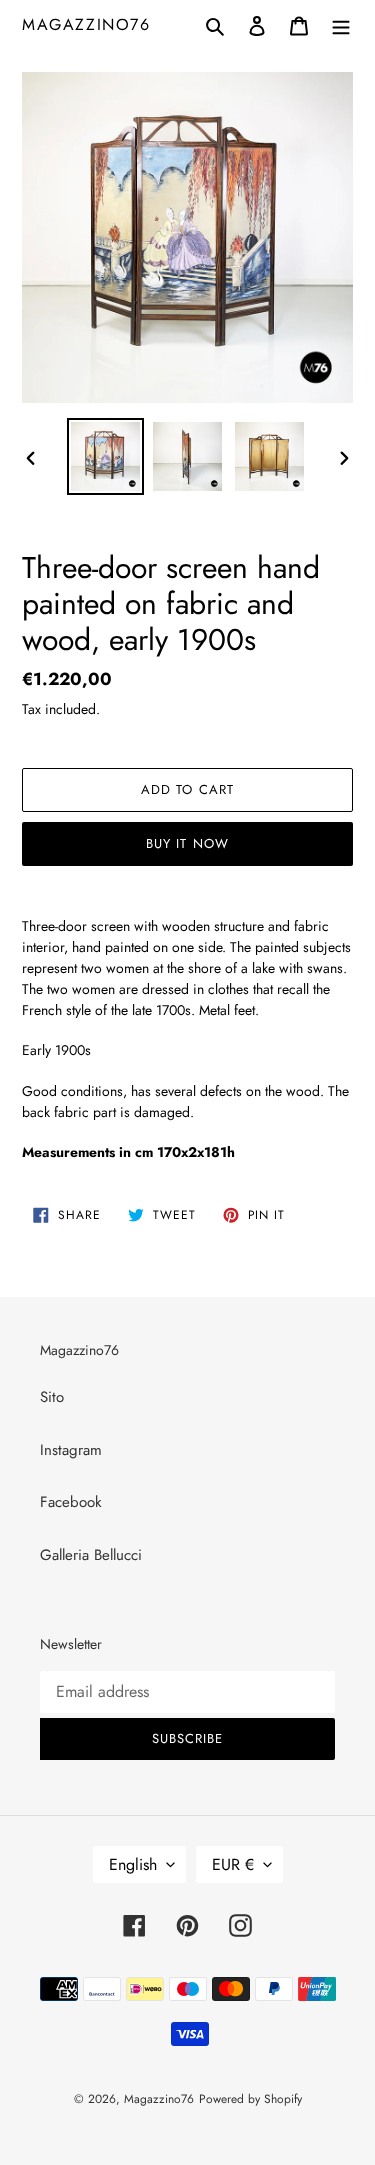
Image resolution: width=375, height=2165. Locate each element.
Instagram (71, 1450)
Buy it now (187, 843)
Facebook (71, 1502)
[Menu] (341, 24)
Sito (52, 1397)
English (133, 1864)
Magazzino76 (86, 24)
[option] (106, 456)
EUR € (233, 1864)
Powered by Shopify (250, 2099)
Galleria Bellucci (91, 1555)
